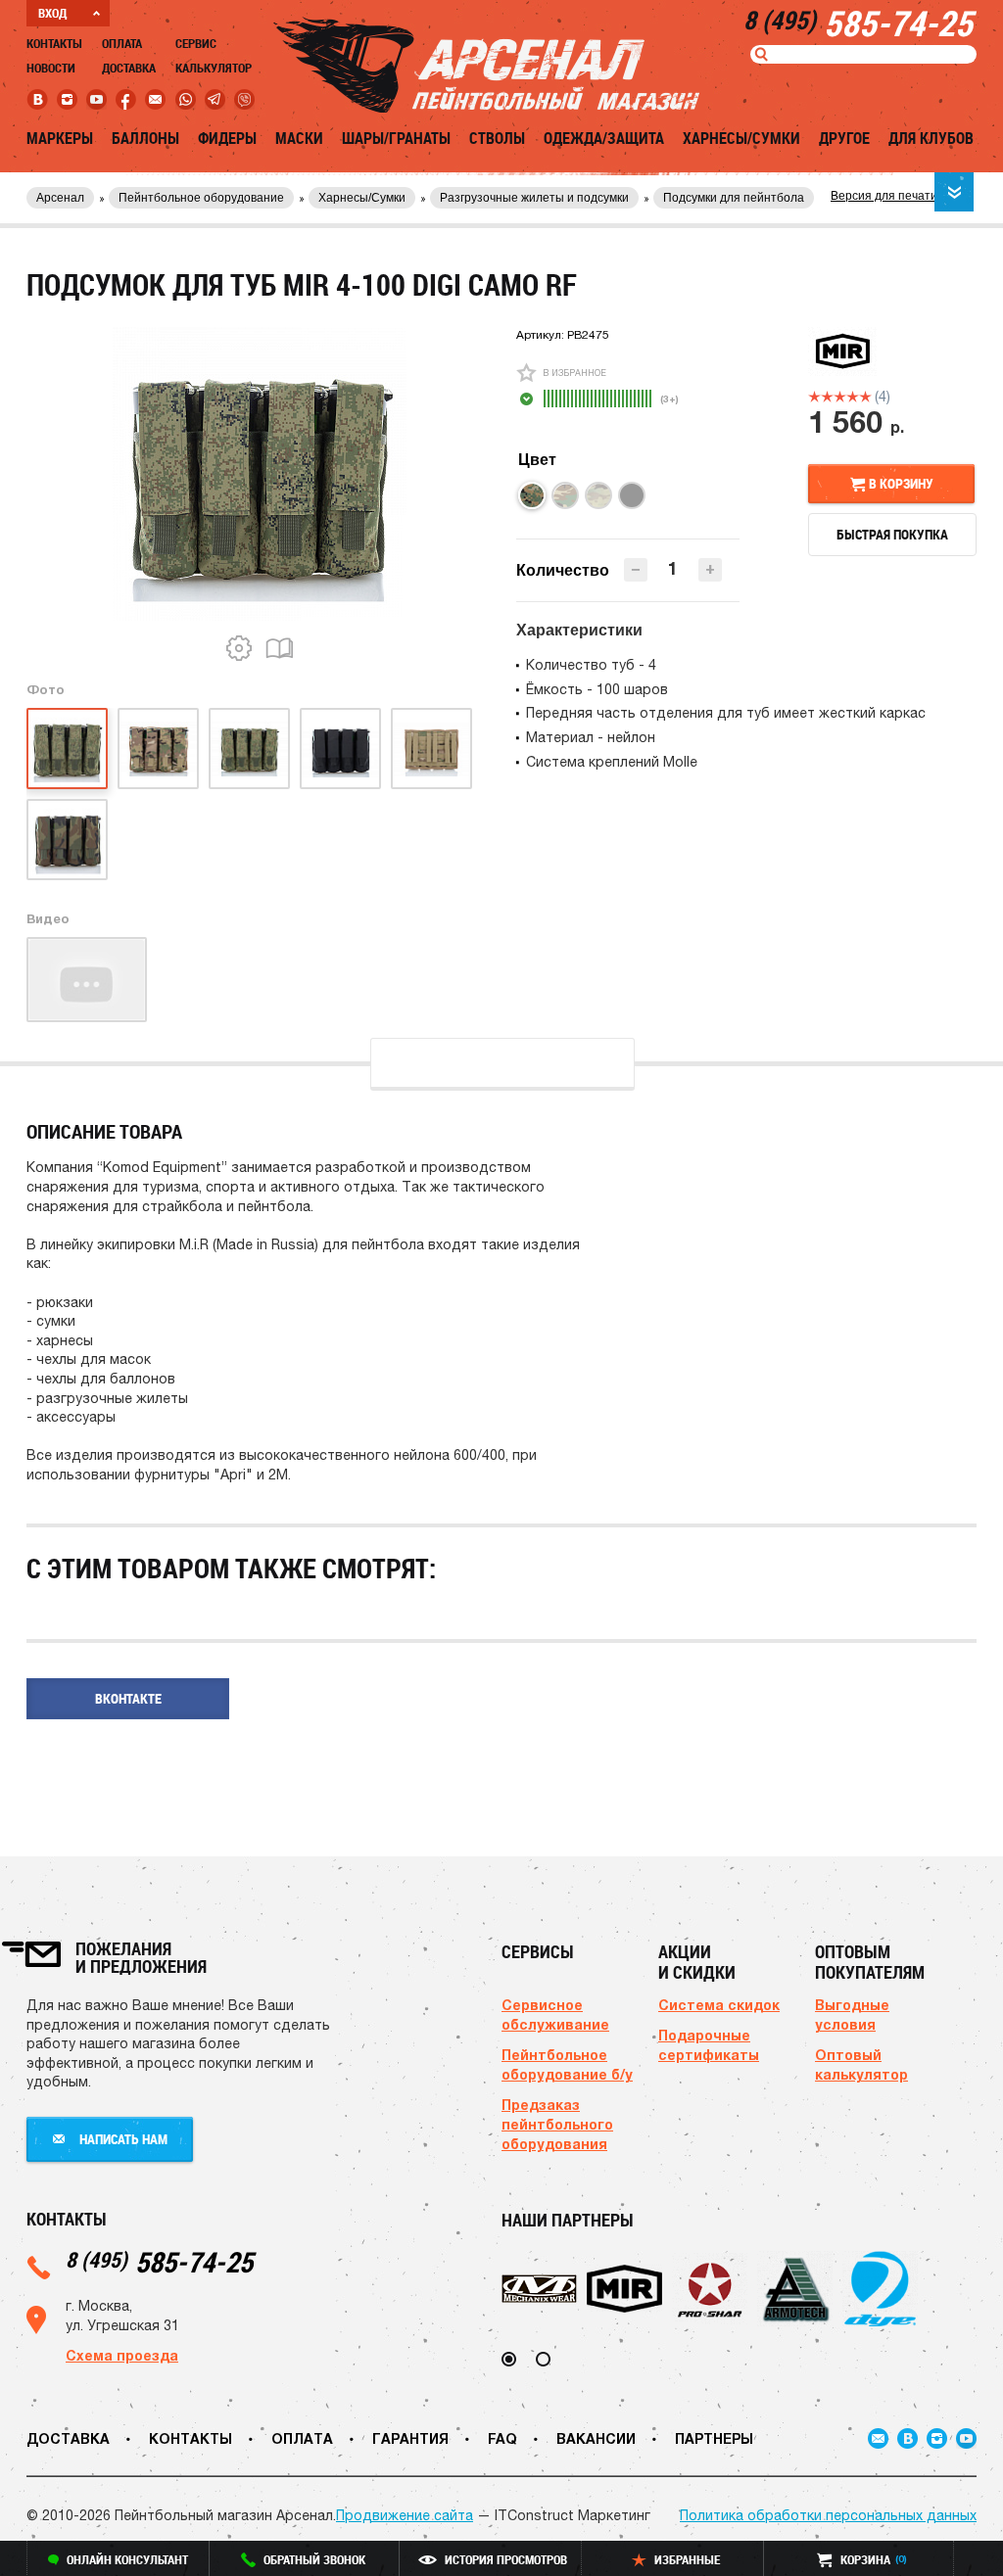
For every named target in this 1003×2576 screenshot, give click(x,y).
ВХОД (52, 13)
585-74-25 (159, 2261)
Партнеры (714, 2438)
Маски (299, 138)
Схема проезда (122, 2355)
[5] (865, 397)
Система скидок (719, 2005)
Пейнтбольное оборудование (201, 198)
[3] (840, 397)
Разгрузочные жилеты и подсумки (534, 198)
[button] (710, 570)
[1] (814, 397)
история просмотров (506, 2559)
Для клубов (931, 138)
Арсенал (60, 198)
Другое (844, 138)
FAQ (502, 2438)
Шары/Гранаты (396, 138)
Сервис (196, 43)
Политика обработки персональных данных (828, 2515)
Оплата (122, 43)
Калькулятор (214, 68)
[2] (827, 397)
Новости (51, 68)
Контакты (54, 43)
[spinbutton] (673, 568)
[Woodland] (565, 495)
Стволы (497, 138)
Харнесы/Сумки (741, 138)
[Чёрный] (632, 495)
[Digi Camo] (532, 495)
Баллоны (145, 138)
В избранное (574, 373)
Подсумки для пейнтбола (734, 198)
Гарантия (410, 2438)
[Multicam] (598, 495)
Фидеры (227, 138)
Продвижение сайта (405, 2515)
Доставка (129, 68)
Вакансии (596, 2438)
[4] (853, 397)
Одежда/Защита (604, 138)
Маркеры (60, 138)
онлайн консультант (127, 2559)
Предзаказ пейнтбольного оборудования (557, 2124)
